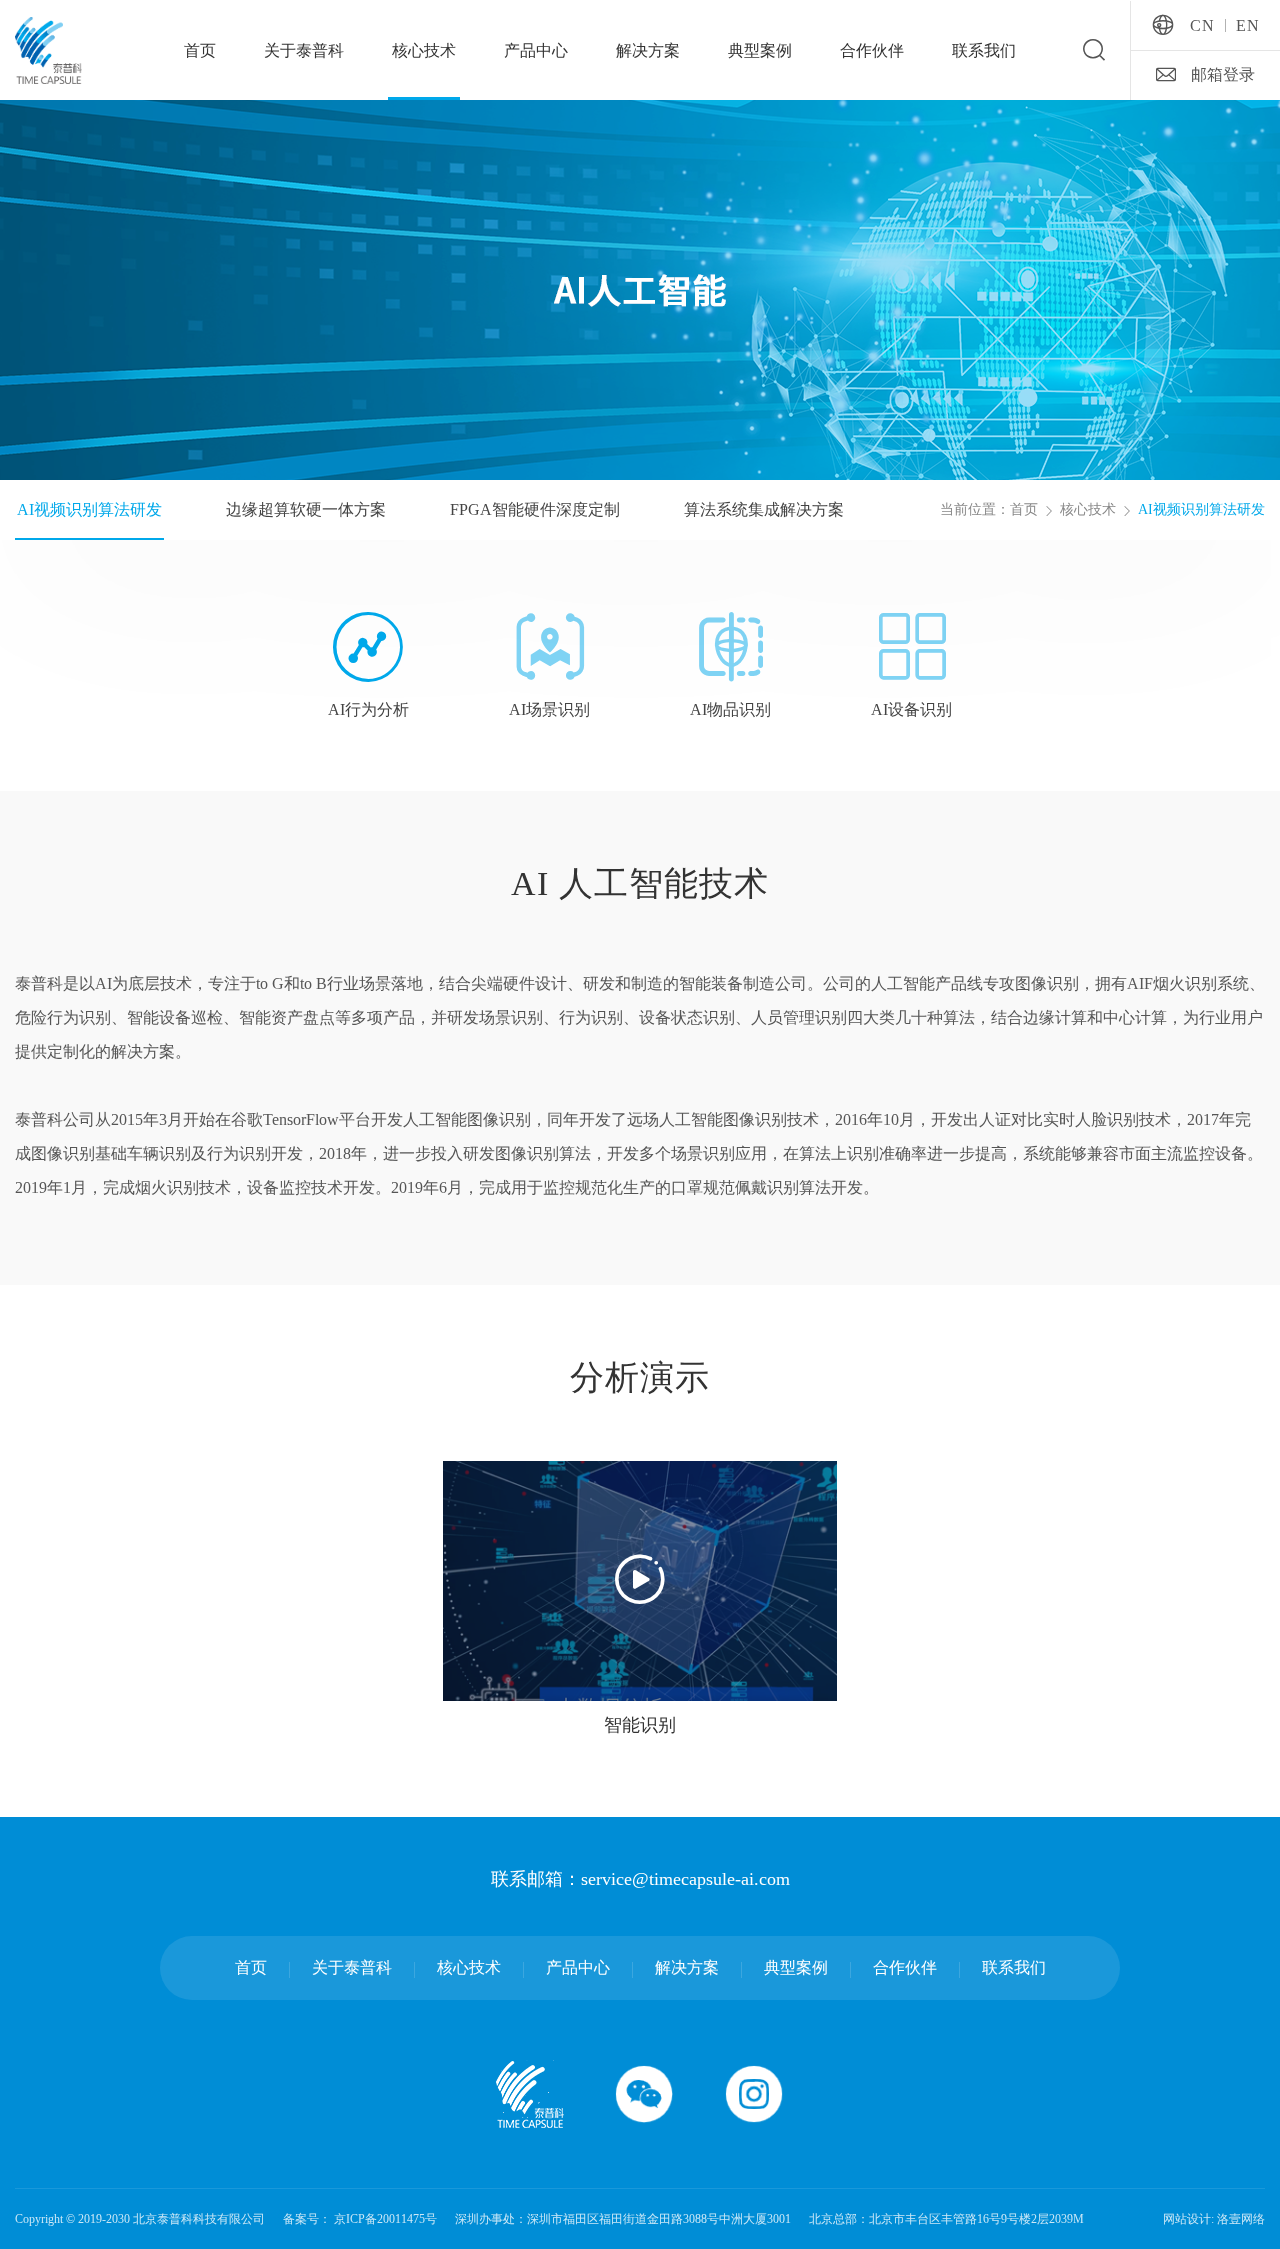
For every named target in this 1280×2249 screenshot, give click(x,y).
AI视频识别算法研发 (1201, 509)
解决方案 (648, 50)
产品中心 (536, 50)
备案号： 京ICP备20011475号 (360, 2219)
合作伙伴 (872, 50)
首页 (200, 50)
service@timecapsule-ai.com (685, 1879)
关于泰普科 (304, 50)
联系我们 (984, 50)
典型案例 (760, 50)
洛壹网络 (1241, 2219)
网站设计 (1187, 2219)
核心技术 (424, 50)
